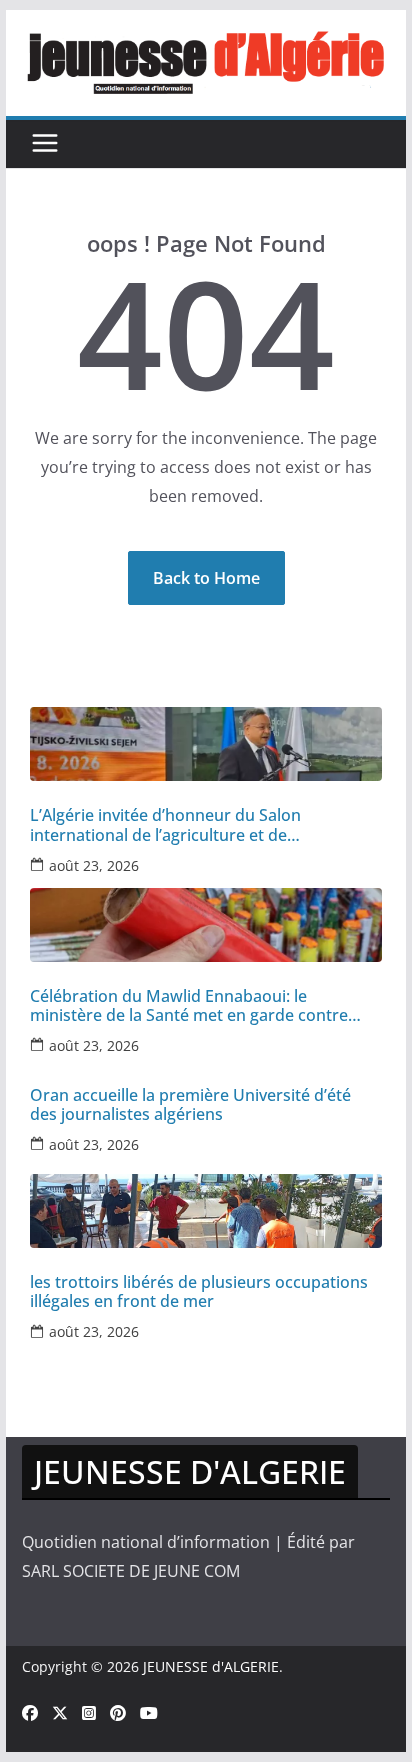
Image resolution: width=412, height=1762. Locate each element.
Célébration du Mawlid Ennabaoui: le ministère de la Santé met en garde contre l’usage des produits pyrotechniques (189, 1006)
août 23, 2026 (94, 865)
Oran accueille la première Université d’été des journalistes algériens (190, 1105)
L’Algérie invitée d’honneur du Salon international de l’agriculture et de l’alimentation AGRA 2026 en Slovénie (169, 825)
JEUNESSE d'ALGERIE (211, 1666)
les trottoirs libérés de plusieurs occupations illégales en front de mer (199, 1292)
